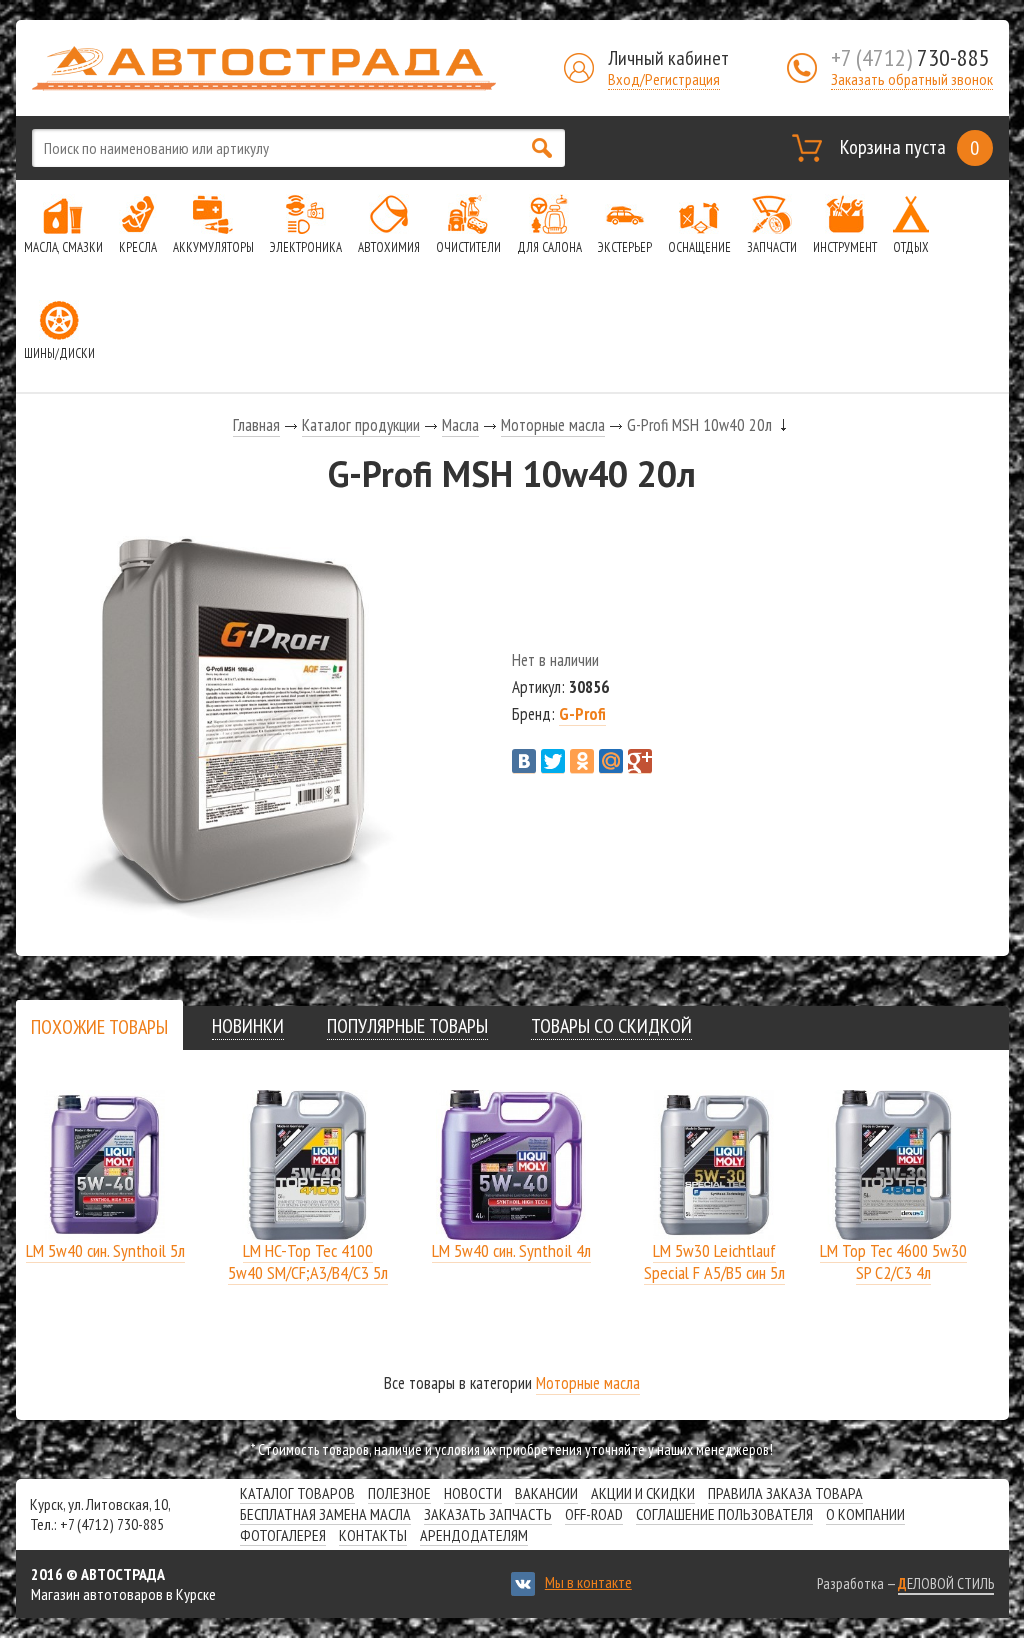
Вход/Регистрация (664, 79)
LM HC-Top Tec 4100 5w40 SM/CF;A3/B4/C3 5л (308, 1261)
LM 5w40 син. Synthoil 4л (511, 1250)
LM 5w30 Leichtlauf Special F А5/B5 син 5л (714, 1261)
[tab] (99, 1026)
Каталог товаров (297, 1493)
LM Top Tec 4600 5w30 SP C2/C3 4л (893, 1261)
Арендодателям (474, 1535)
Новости (473, 1493)
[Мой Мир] (611, 761)
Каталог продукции (361, 425)
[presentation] (99, 1027)
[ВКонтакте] (524, 761)
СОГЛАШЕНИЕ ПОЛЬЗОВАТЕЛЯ (724, 1514)
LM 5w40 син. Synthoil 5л (105, 1250)
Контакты (373, 1535)
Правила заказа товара (785, 1493)
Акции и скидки (643, 1493)
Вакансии (546, 1493)
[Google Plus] (640, 761)
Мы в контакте (588, 1582)
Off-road (594, 1514)
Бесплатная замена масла (325, 1514)
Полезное (399, 1493)
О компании (865, 1514)
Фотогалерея (283, 1535)
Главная (256, 425)
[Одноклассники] (582, 761)
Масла (460, 425)
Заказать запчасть (488, 1514)
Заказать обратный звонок (912, 79)
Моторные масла (553, 425)
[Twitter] (553, 761)
